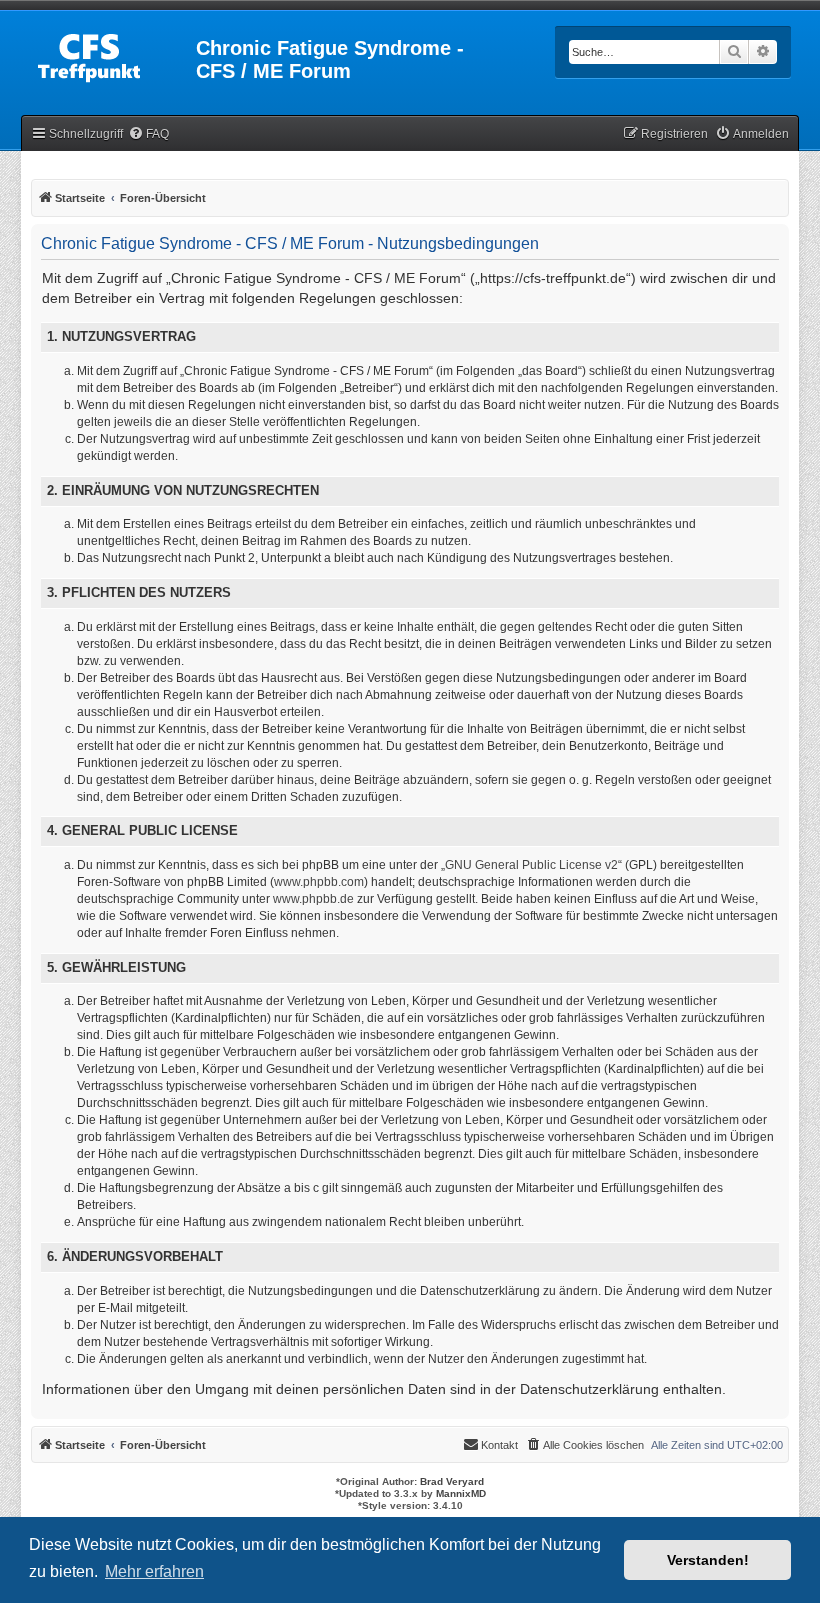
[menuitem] (148, 134)
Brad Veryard (452, 1481)
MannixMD (461, 1493)
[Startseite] (110, 54)
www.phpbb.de (313, 899)
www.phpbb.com (319, 882)
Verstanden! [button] (708, 1560)
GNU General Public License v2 (531, 865)
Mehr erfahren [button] (154, 1571)
